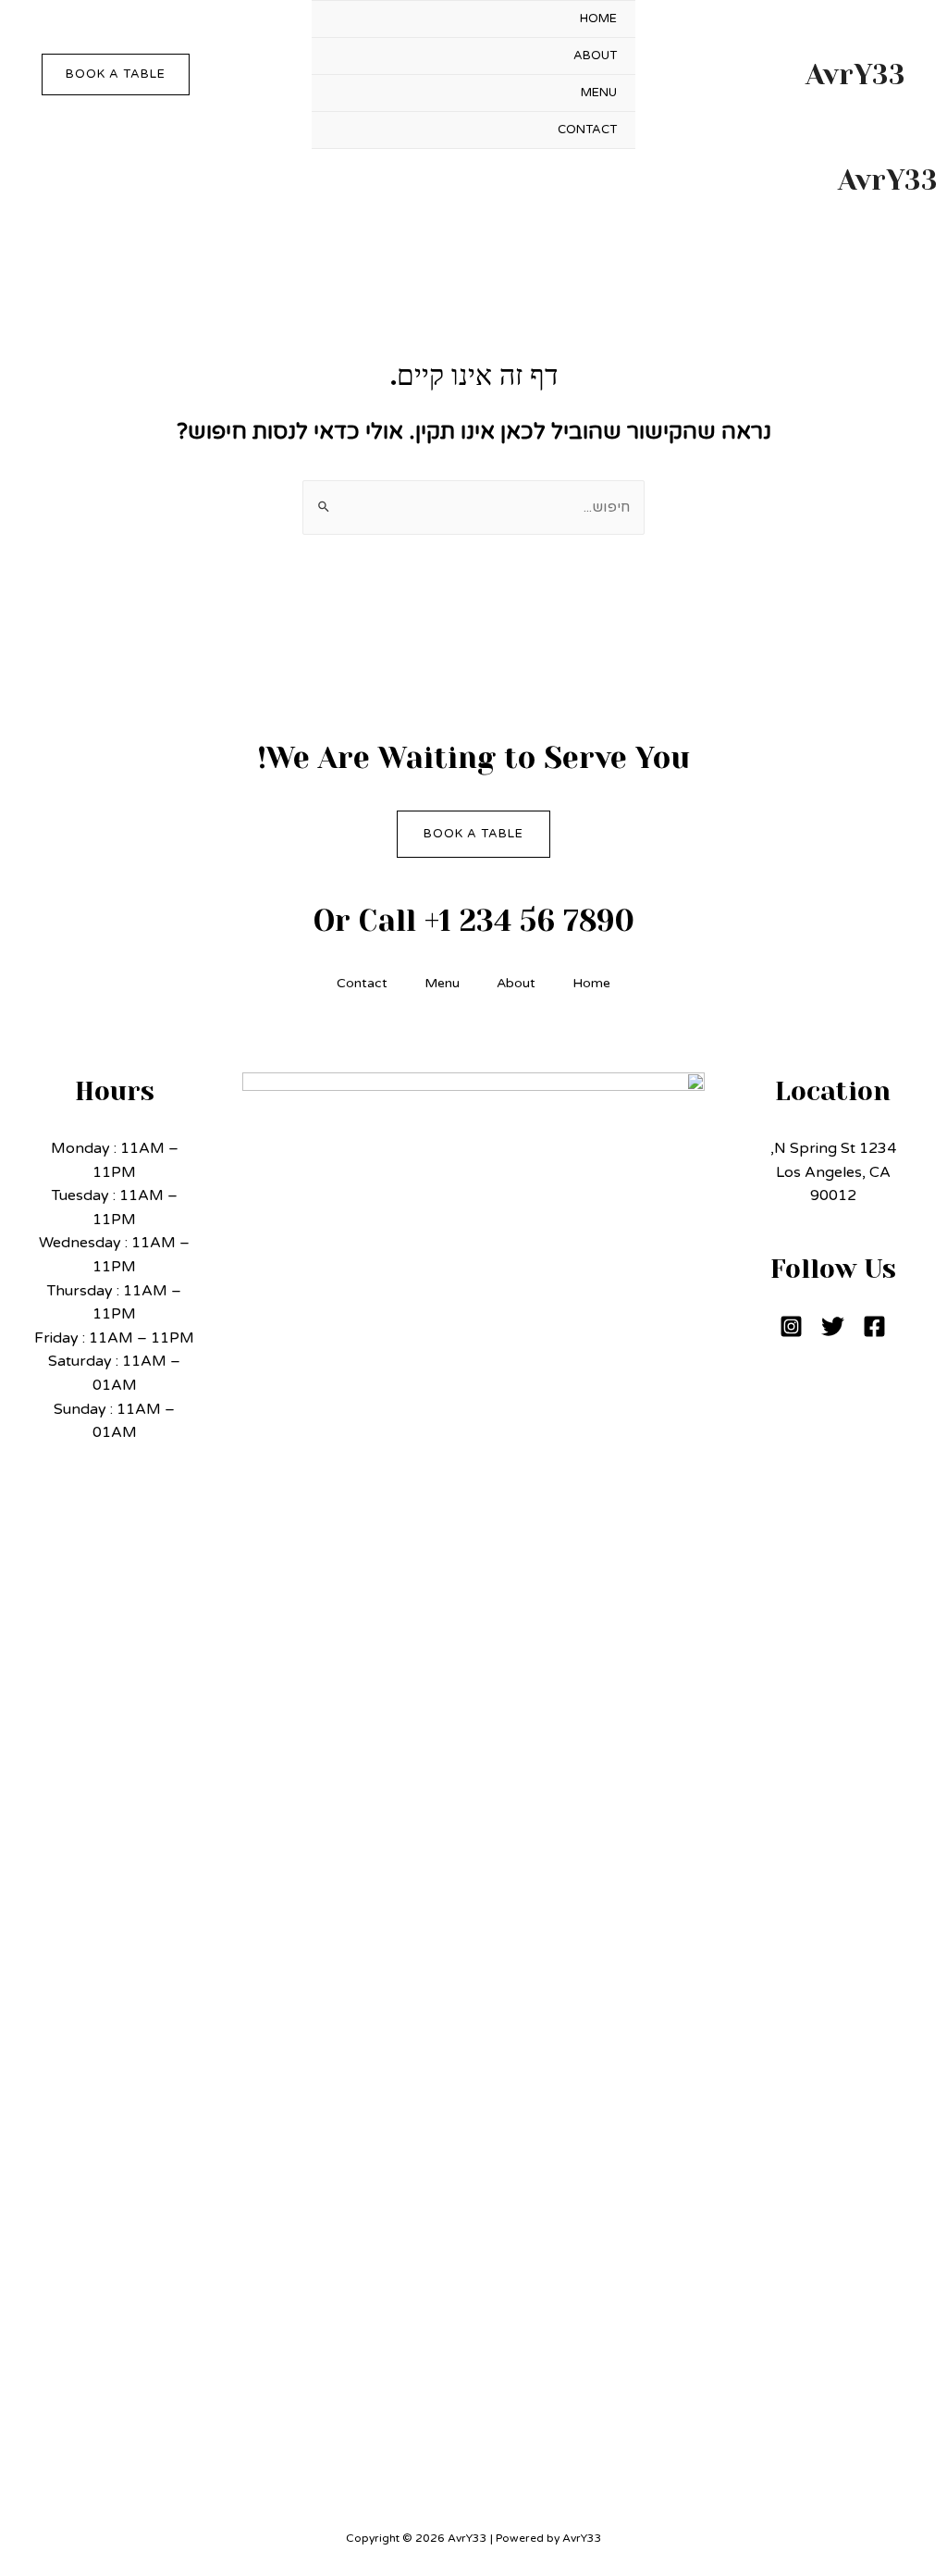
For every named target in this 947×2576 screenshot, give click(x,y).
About (595, 56)
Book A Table (473, 834)
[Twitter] (833, 1326)
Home (598, 19)
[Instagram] (791, 1326)
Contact (587, 130)
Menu (599, 93)
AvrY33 (855, 75)
